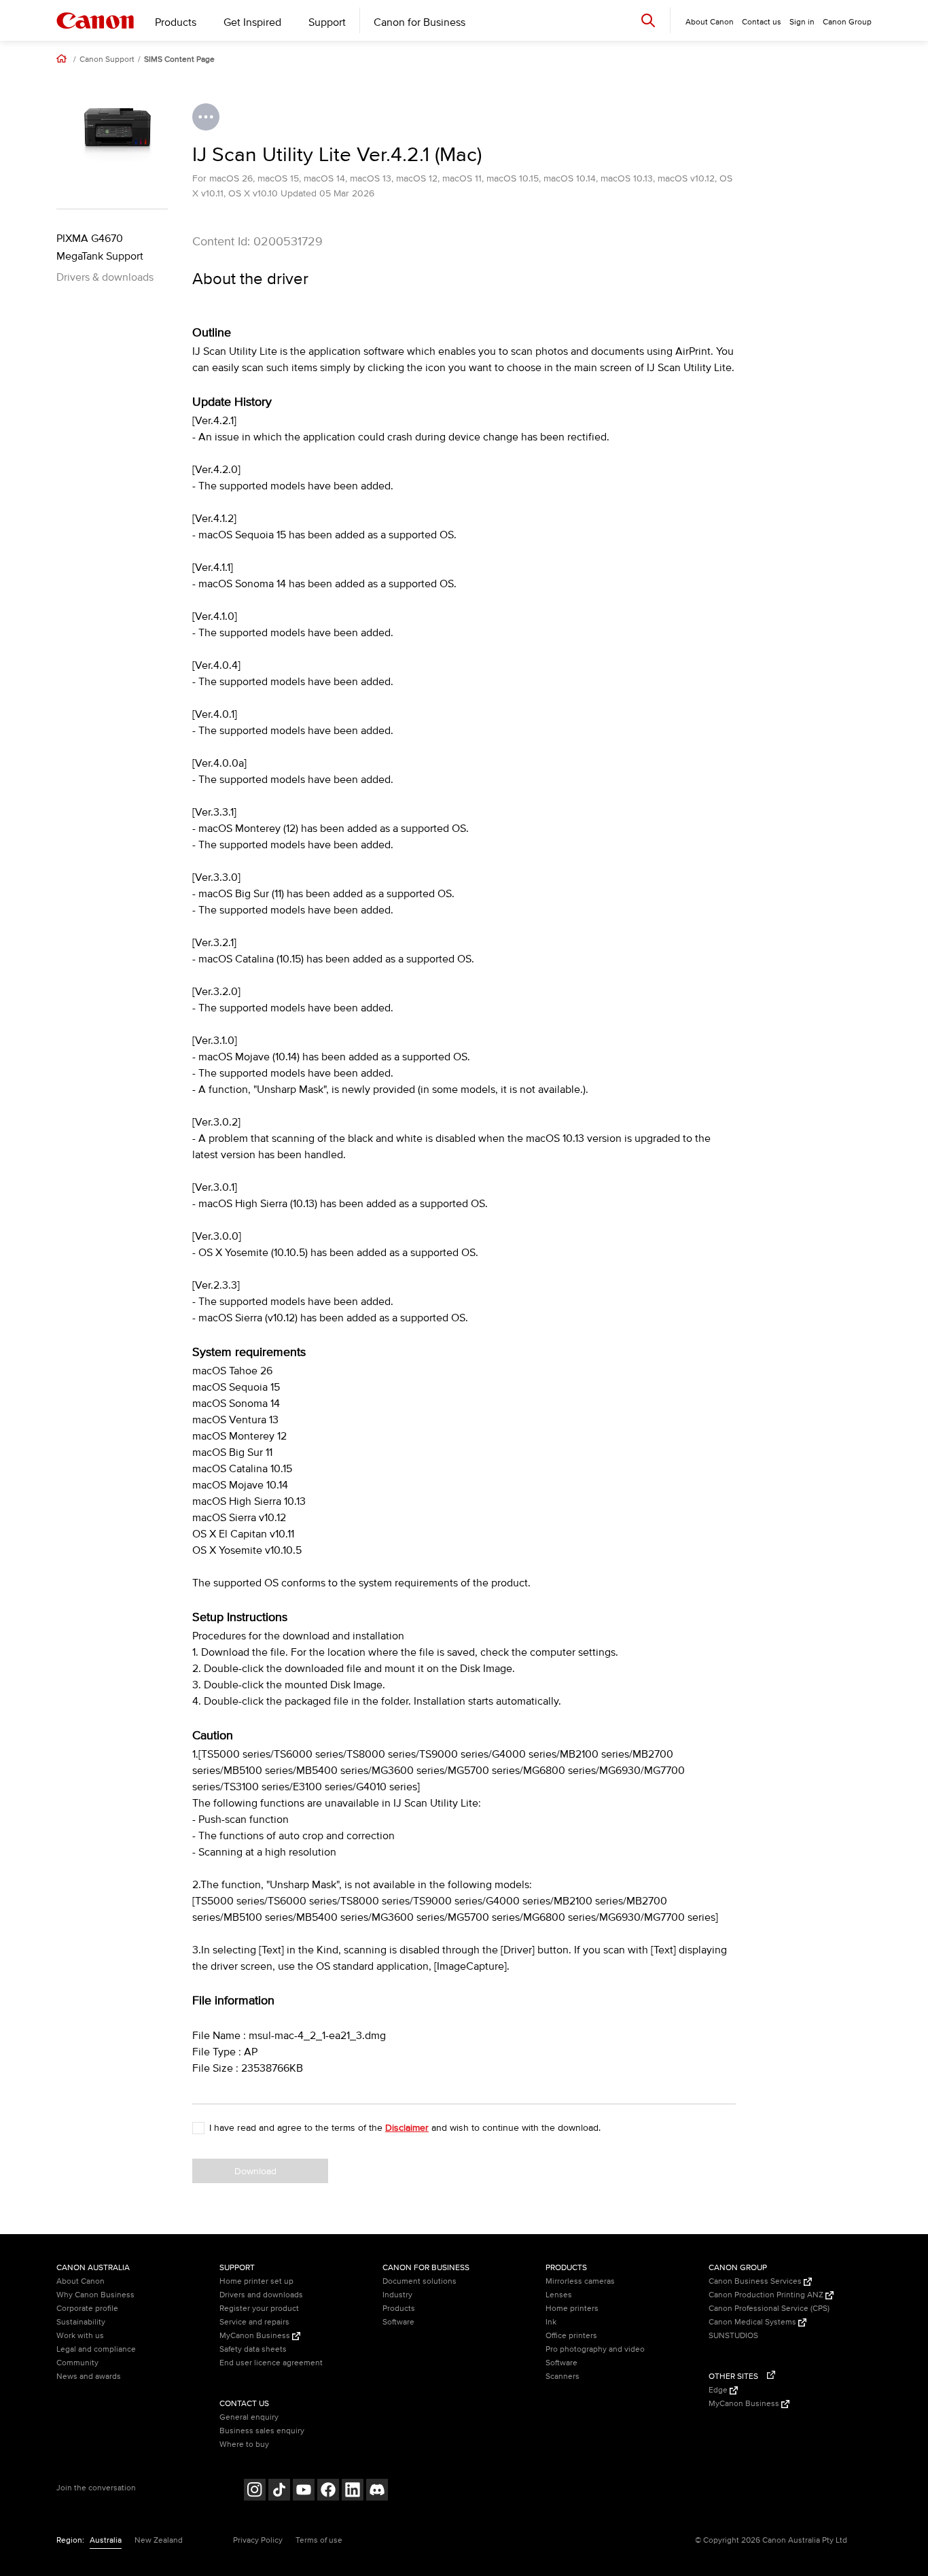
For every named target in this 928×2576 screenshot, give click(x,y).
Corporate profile (87, 2309)
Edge (719, 2390)
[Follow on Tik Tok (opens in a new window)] (279, 2491)
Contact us (762, 22)
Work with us (80, 2336)
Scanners (563, 2377)
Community (77, 2363)
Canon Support (107, 60)
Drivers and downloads (261, 2295)
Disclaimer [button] (407, 2128)
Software (398, 2322)
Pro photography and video (595, 2349)
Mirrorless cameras (580, 2281)
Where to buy (244, 2444)
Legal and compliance (96, 2349)
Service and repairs (254, 2322)
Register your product (259, 2309)
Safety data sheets (253, 2349)
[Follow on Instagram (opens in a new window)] (255, 2491)
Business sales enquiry (262, 2431)
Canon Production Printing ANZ (767, 2295)
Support (327, 22)
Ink (551, 2322)
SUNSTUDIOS (733, 2336)
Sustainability (81, 2322)
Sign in (802, 22)
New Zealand (159, 2540)
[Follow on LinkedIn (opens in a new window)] (353, 2491)
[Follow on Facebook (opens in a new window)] (328, 2491)
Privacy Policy (258, 2540)
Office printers (571, 2336)
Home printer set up (256, 2281)
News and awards (89, 2377)
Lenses (559, 2295)
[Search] (648, 20)
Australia (106, 2540)
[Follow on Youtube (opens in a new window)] (304, 2491)
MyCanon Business (256, 2336)
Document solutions (420, 2281)
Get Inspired (252, 22)
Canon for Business (420, 22)
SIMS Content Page (179, 60)
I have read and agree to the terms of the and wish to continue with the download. (405, 2128)
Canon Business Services (756, 2281)
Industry (397, 2295)
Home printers (572, 2309)
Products (176, 22)
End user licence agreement (271, 2363)
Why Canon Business (95, 2295)
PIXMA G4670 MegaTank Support (100, 247)
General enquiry (249, 2417)
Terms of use (319, 2540)
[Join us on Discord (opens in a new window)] (377, 2491)
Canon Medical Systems (753, 2322)
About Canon (81, 2281)
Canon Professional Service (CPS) (769, 2309)
